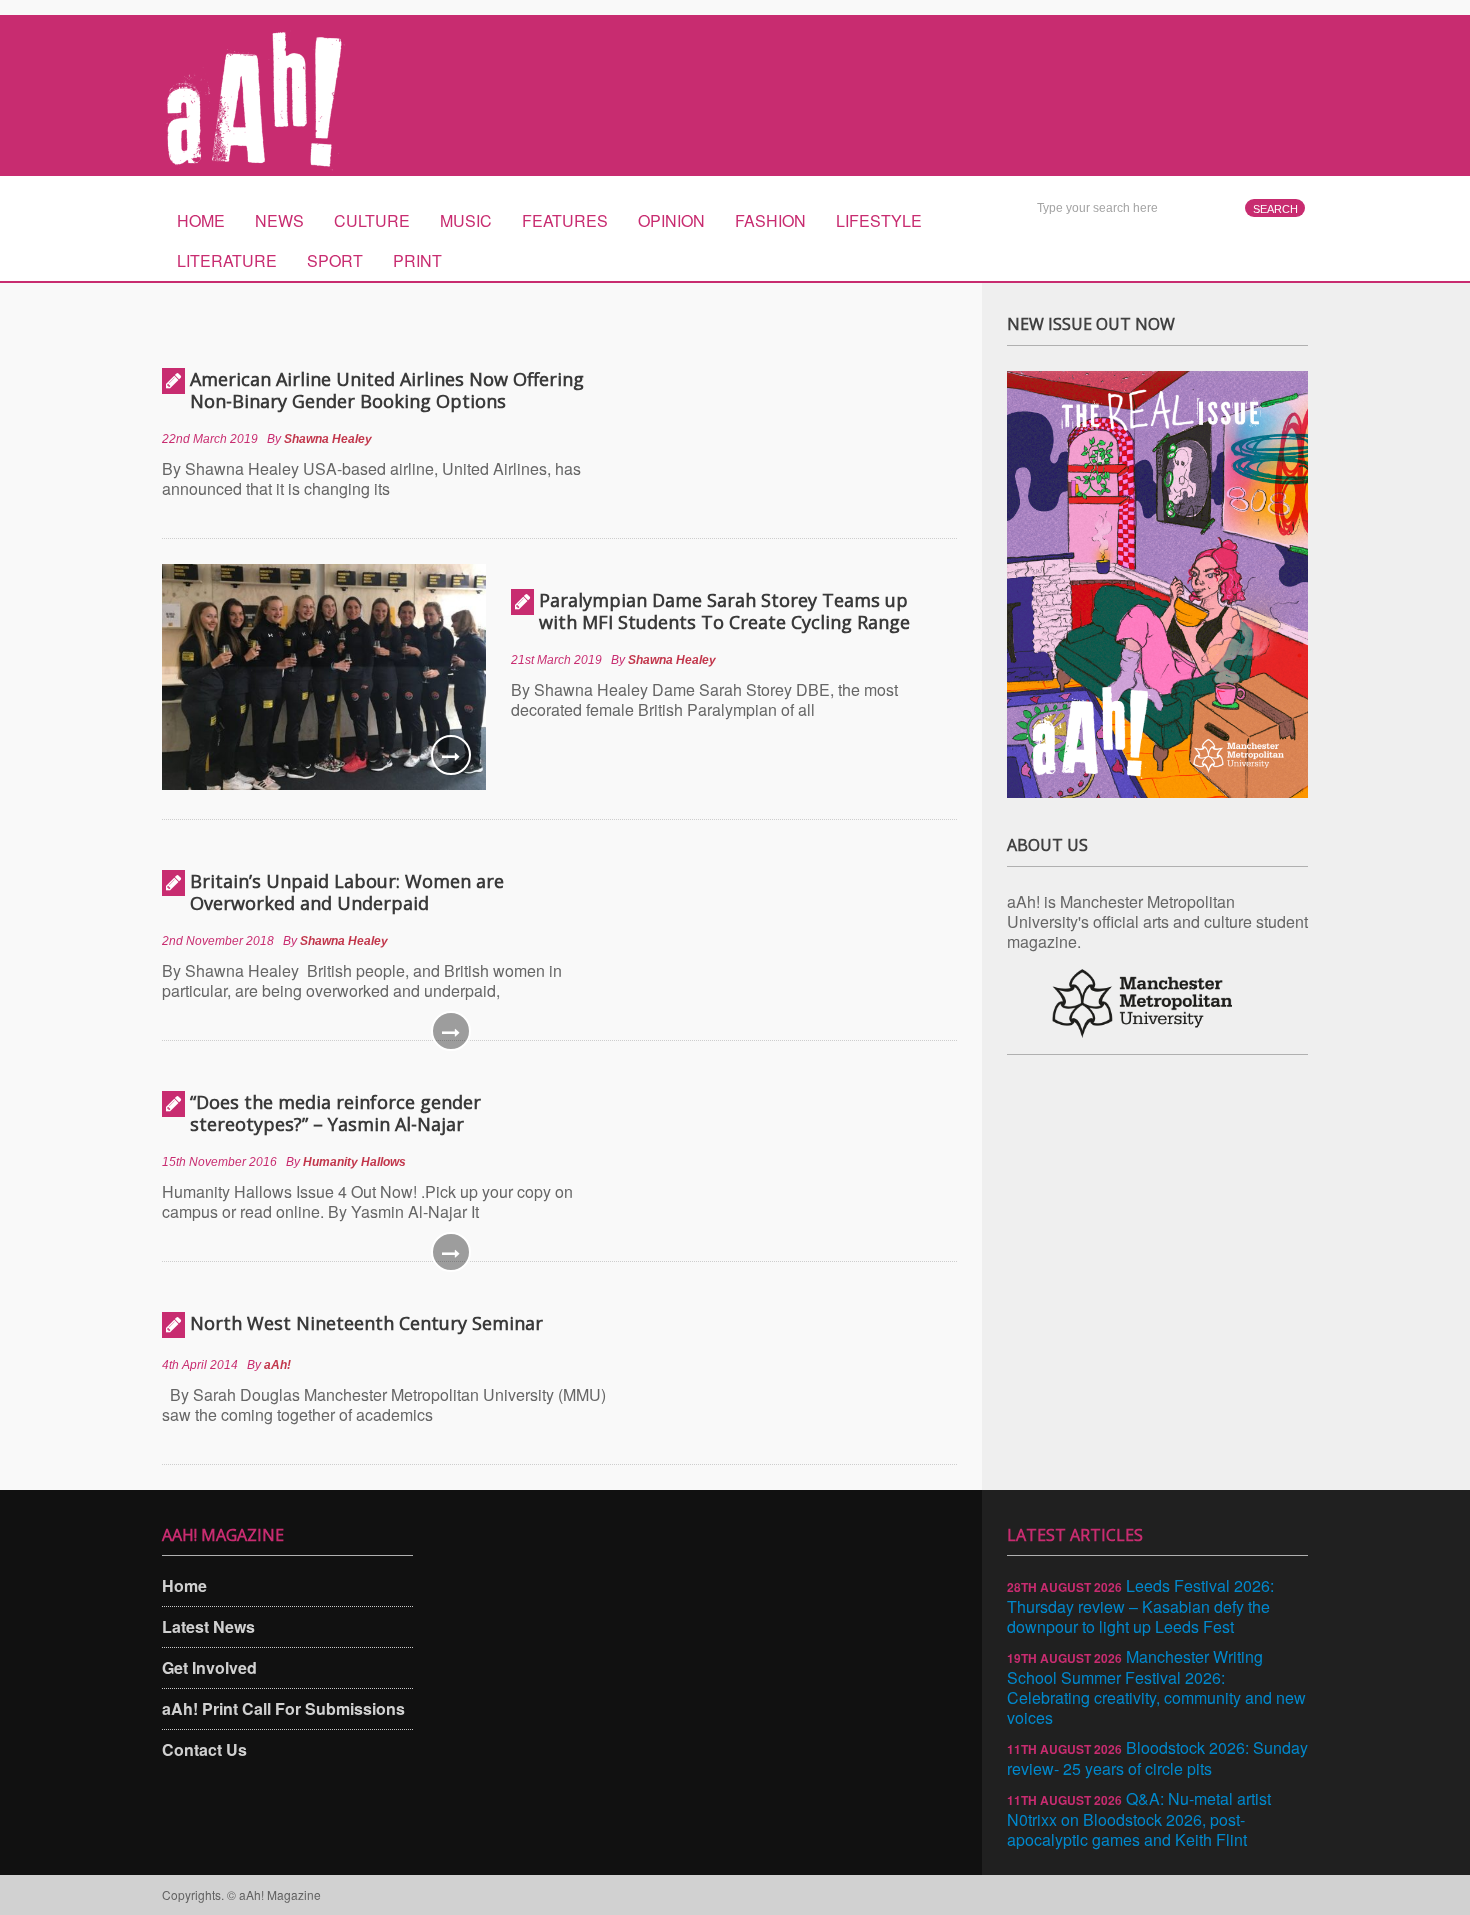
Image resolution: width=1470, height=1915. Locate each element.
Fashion (770, 220)
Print (417, 260)
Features (565, 220)
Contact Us (204, 1749)
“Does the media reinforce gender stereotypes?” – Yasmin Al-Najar (335, 1113)
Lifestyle (879, 220)
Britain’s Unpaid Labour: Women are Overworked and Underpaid (347, 892)
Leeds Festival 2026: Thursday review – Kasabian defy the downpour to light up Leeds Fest (1140, 1606)
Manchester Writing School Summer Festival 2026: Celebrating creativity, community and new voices (1156, 1687)
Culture (372, 220)
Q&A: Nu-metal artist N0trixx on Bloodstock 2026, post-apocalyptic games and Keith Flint (1139, 1819)
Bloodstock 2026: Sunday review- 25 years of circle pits (1157, 1758)
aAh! (277, 1365)
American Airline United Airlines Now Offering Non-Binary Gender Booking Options (387, 390)
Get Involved (209, 1667)
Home (201, 220)
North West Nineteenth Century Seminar (366, 1323)
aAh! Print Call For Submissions (283, 1708)
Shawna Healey (328, 439)
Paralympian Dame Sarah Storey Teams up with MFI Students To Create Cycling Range (724, 611)
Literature (227, 260)
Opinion (671, 220)
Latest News (208, 1626)
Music (466, 220)
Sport (335, 260)
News (279, 220)
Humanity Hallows (354, 1162)
